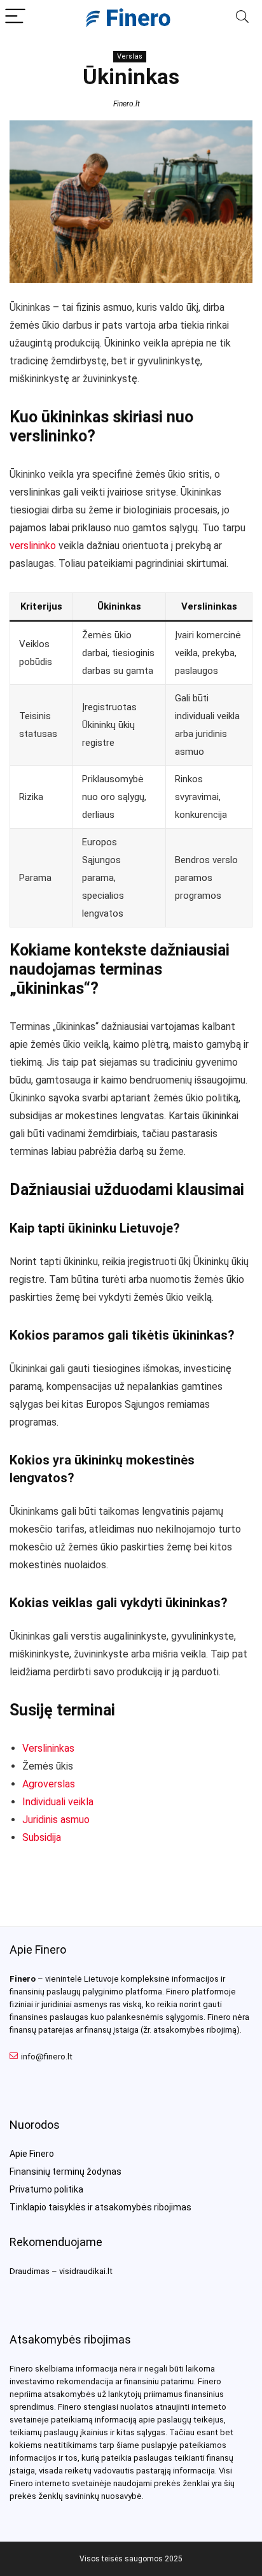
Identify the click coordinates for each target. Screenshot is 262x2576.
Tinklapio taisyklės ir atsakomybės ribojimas (100, 2207)
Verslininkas (48, 1748)
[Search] (242, 17)
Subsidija (42, 1837)
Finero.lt (127, 104)
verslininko (33, 546)
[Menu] (15, 17)
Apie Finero (32, 2154)
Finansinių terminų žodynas (65, 2172)
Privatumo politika (46, 2189)
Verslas (130, 56)
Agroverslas (49, 1784)
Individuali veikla (58, 1802)
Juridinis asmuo (56, 1820)
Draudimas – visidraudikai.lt (61, 2271)
